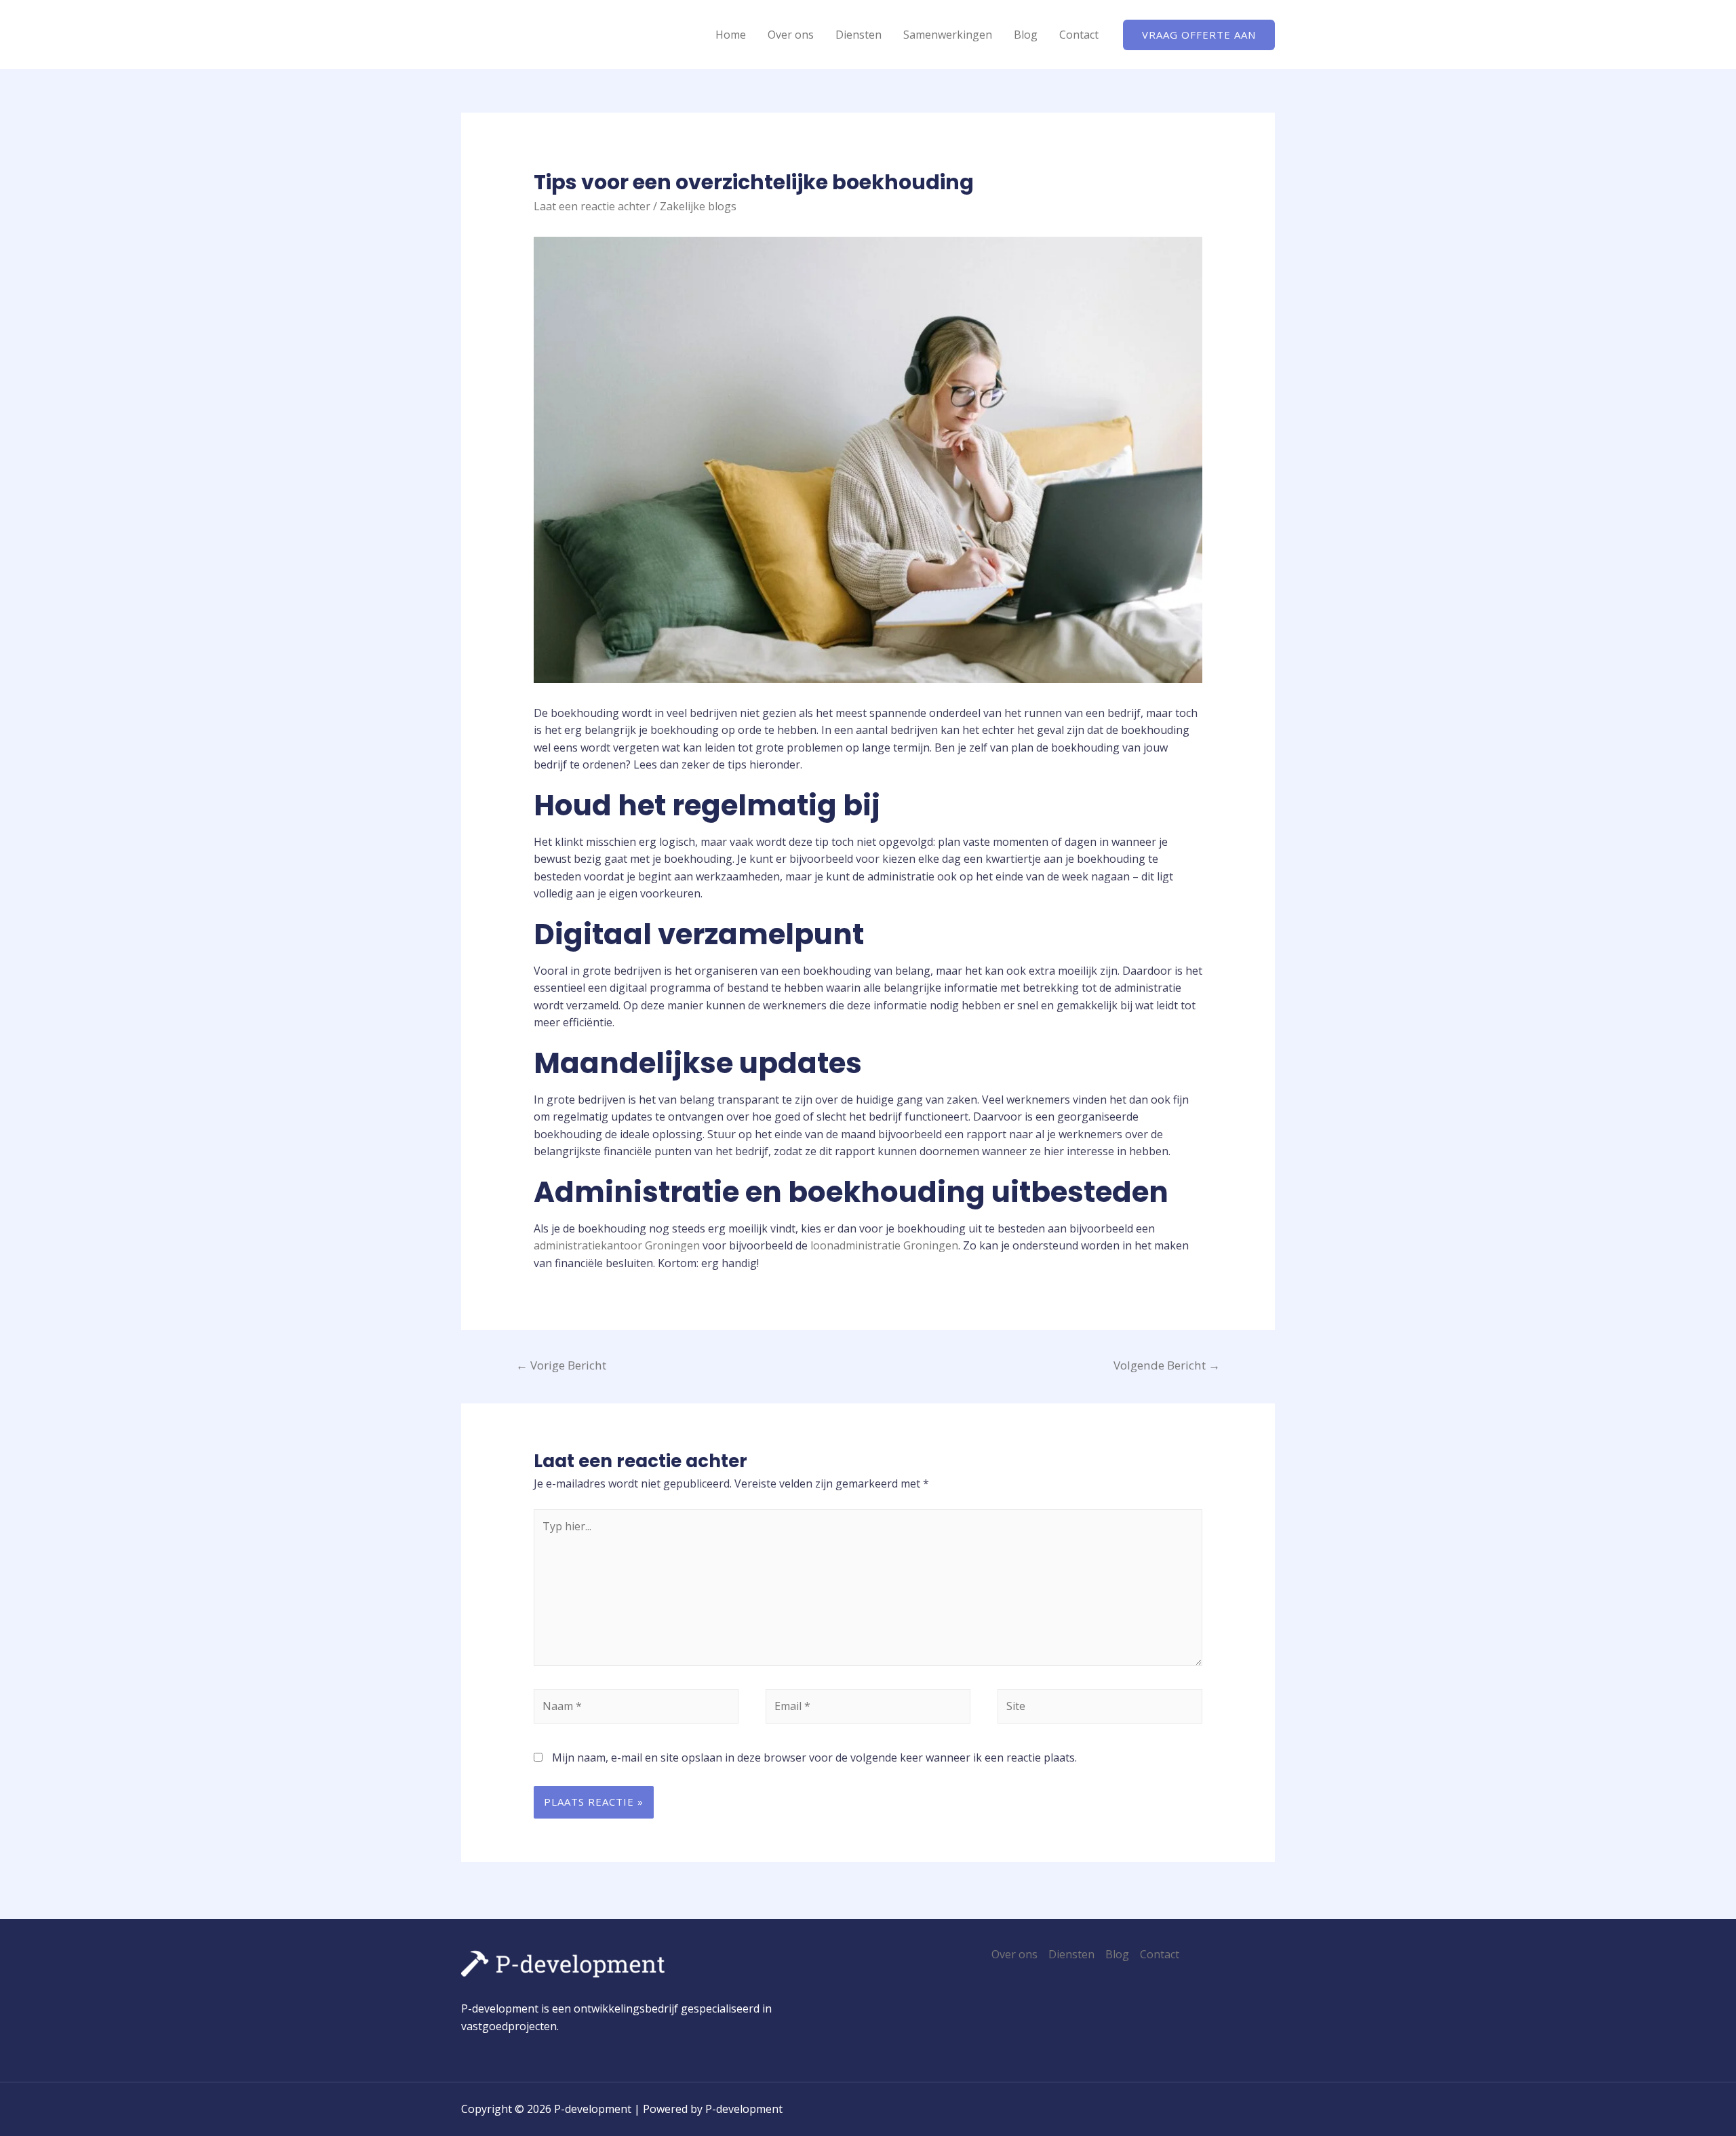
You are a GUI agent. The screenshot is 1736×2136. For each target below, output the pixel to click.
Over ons (791, 35)
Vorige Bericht (561, 1365)
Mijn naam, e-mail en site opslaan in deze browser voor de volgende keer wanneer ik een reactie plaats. (814, 1758)
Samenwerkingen (948, 35)
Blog (1026, 35)
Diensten (859, 35)
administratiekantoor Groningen (617, 1245)
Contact (1079, 35)
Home (731, 35)
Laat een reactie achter (592, 206)
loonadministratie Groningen (884, 1245)
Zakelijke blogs (698, 206)
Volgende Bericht (1167, 1365)
